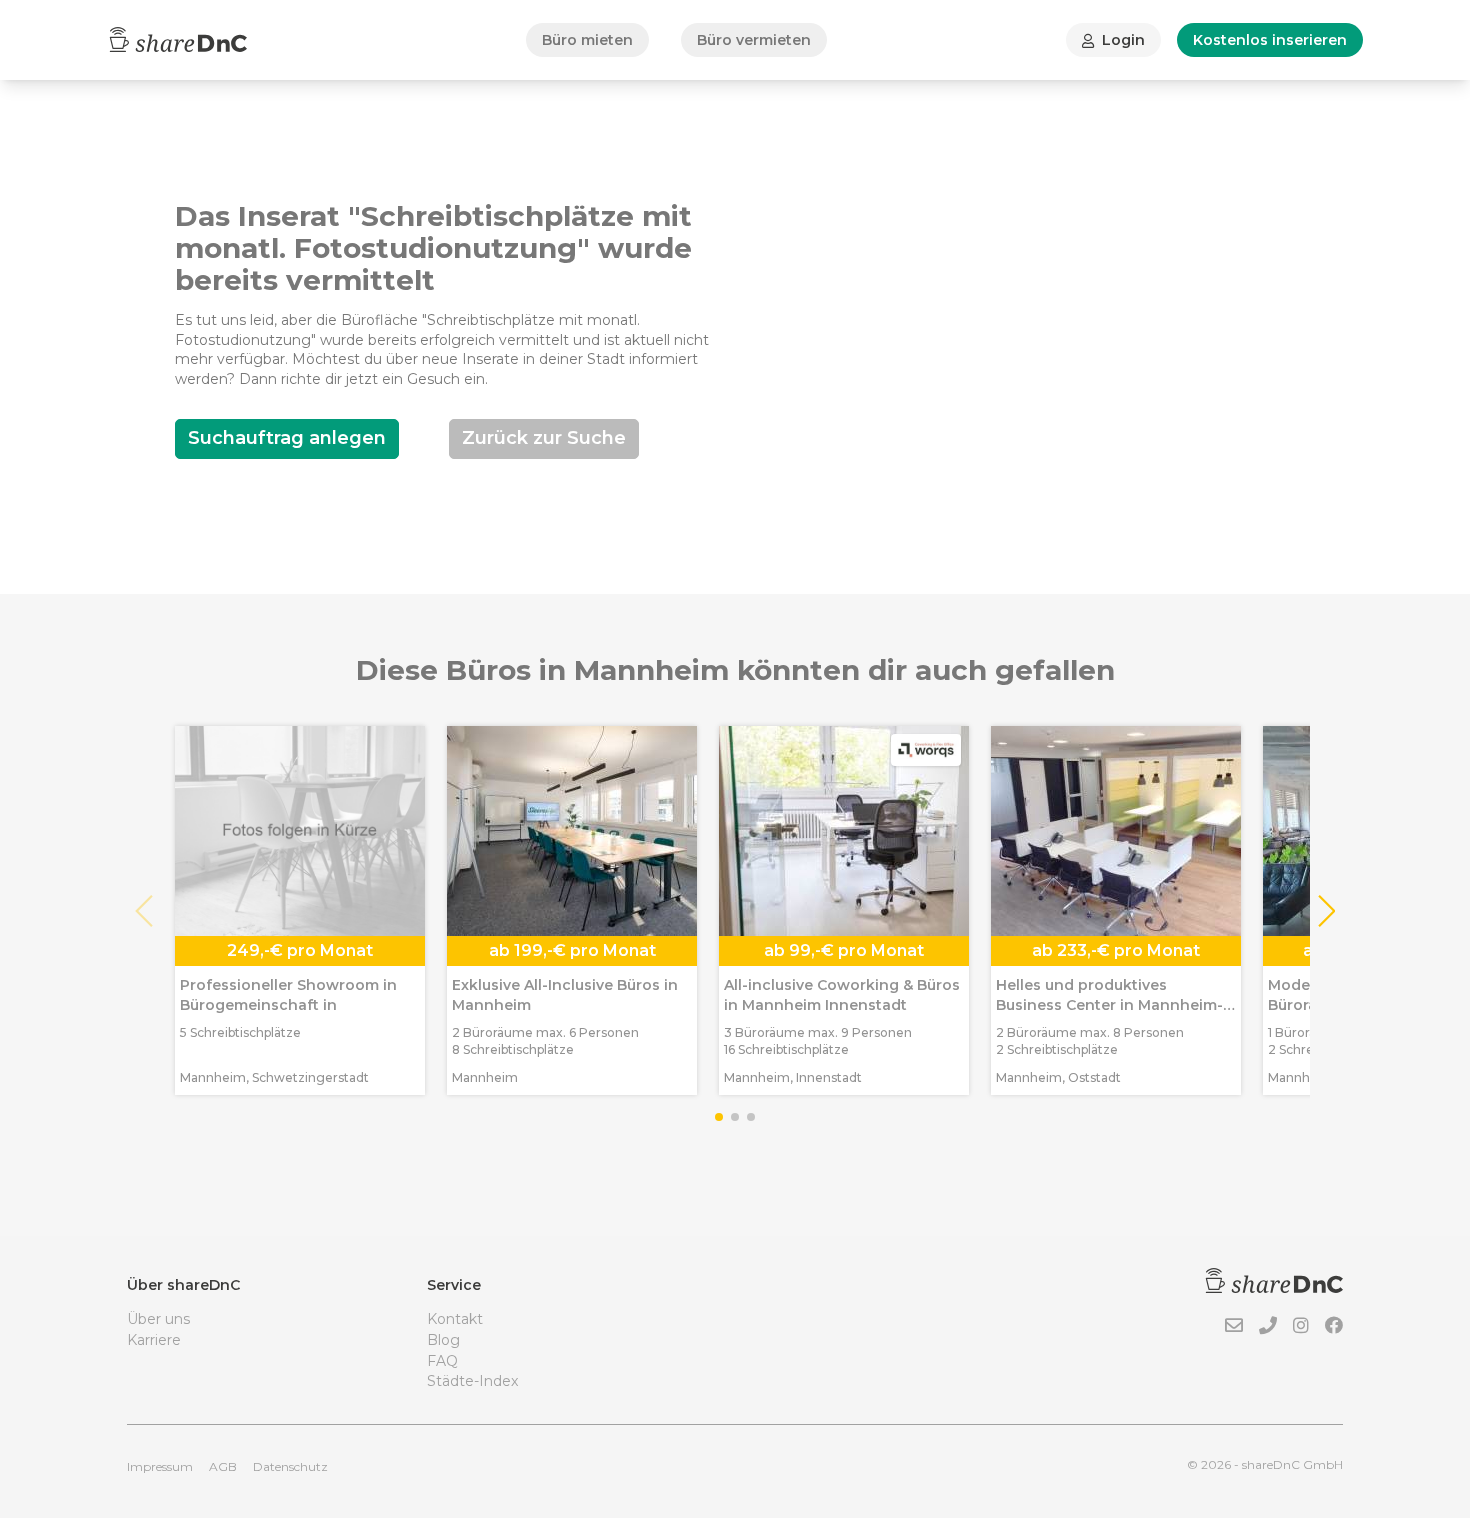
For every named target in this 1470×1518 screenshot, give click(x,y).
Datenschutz (290, 1466)
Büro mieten (587, 40)
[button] (1325, 911)
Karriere (154, 1340)
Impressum (160, 1466)
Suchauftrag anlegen (287, 438)
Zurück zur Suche (544, 438)
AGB (223, 1466)
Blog (443, 1340)
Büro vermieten (754, 40)
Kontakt (455, 1319)
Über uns (158, 1319)
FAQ (442, 1361)
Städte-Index (472, 1381)
